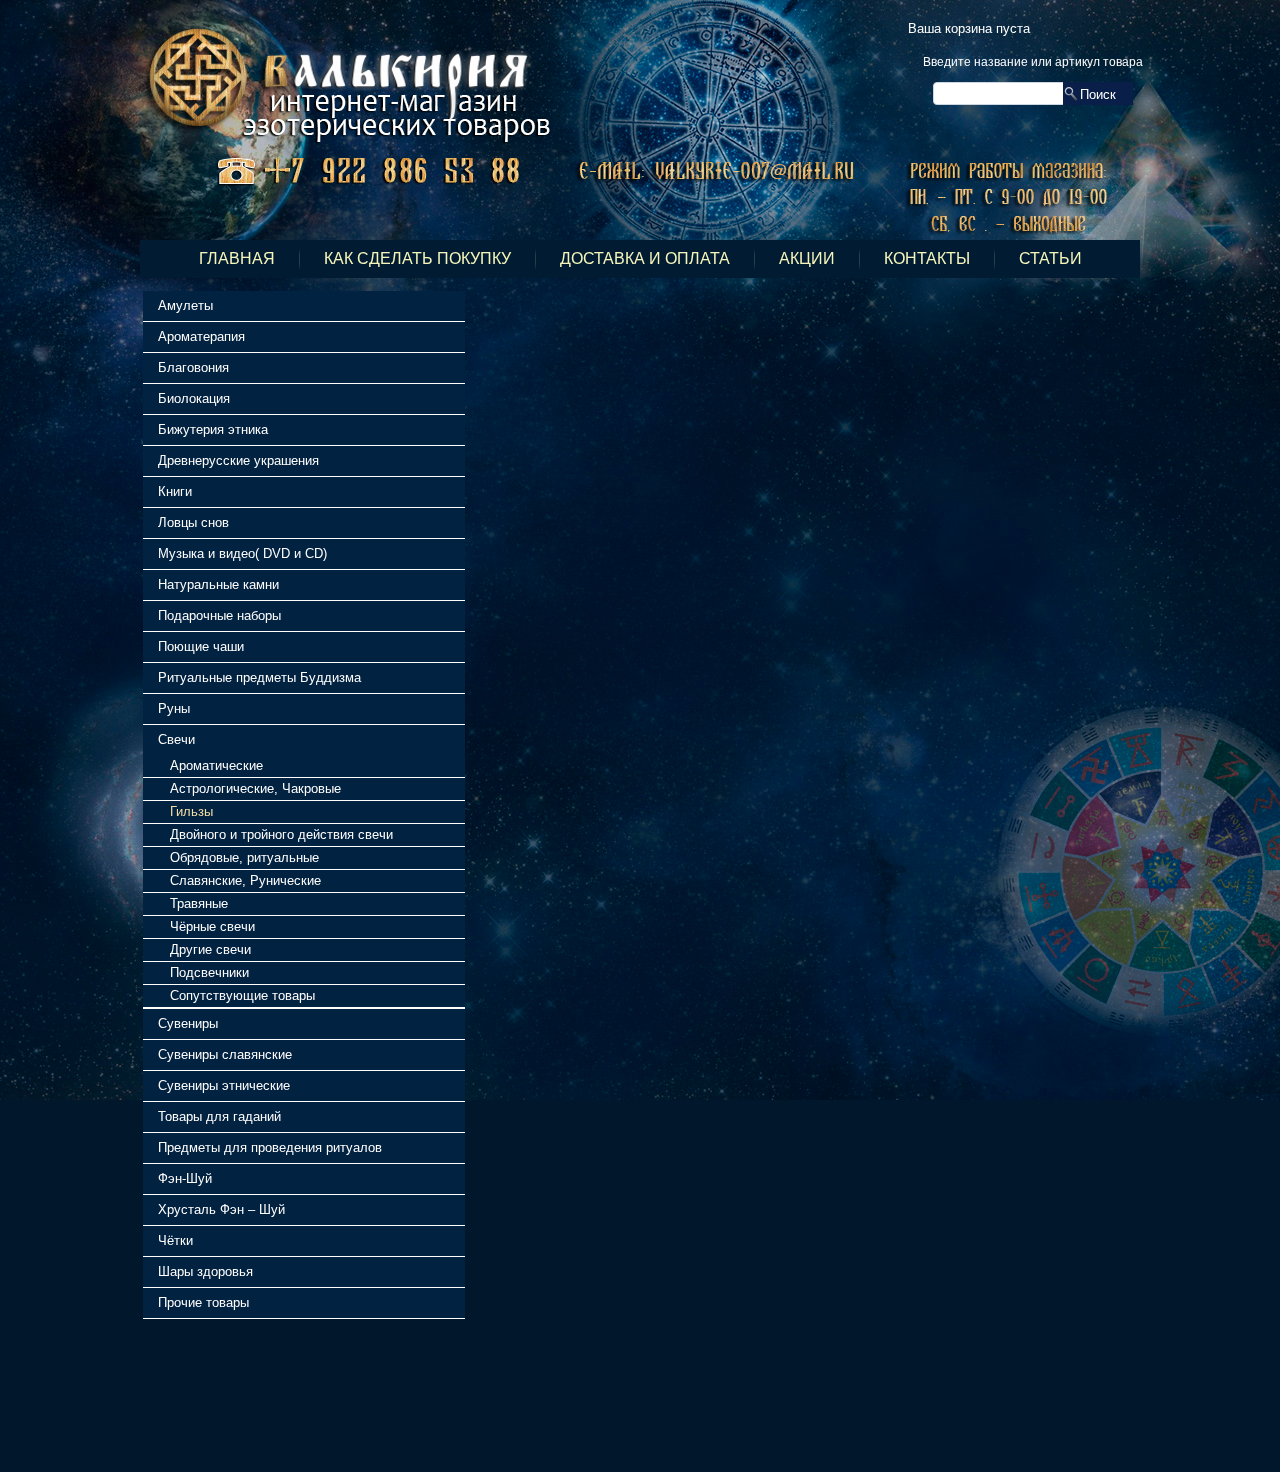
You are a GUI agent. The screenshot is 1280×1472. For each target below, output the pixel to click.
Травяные (199, 903)
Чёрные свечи (212, 926)
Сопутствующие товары (242, 995)
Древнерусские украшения (238, 460)
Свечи (176, 739)
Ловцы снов (193, 522)
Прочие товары (203, 1302)
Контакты (927, 258)
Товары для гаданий (219, 1116)
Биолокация (194, 398)
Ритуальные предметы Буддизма (259, 677)
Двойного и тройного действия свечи (281, 834)
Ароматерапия (201, 336)
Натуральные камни (218, 584)
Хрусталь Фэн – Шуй (221, 1209)
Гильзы (191, 811)
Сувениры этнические (224, 1085)
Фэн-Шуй (185, 1178)
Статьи (1050, 258)
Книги (175, 491)
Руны (174, 708)
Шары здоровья (205, 1271)
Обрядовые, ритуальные (244, 857)
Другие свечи (210, 949)
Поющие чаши (201, 646)
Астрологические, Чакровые (255, 788)
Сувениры (188, 1023)
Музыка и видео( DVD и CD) (242, 553)
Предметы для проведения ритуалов (270, 1147)
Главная (237, 258)
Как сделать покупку (417, 258)
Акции (807, 258)
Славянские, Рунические (245, 880)
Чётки (175, 1240)
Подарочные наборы (219, 615)
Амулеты (185, 305)
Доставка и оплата (645, 258)
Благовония (193, 367)
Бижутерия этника (213, 429)
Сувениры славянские (225, 1054)
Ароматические (216, 765)
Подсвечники (209, 972)
